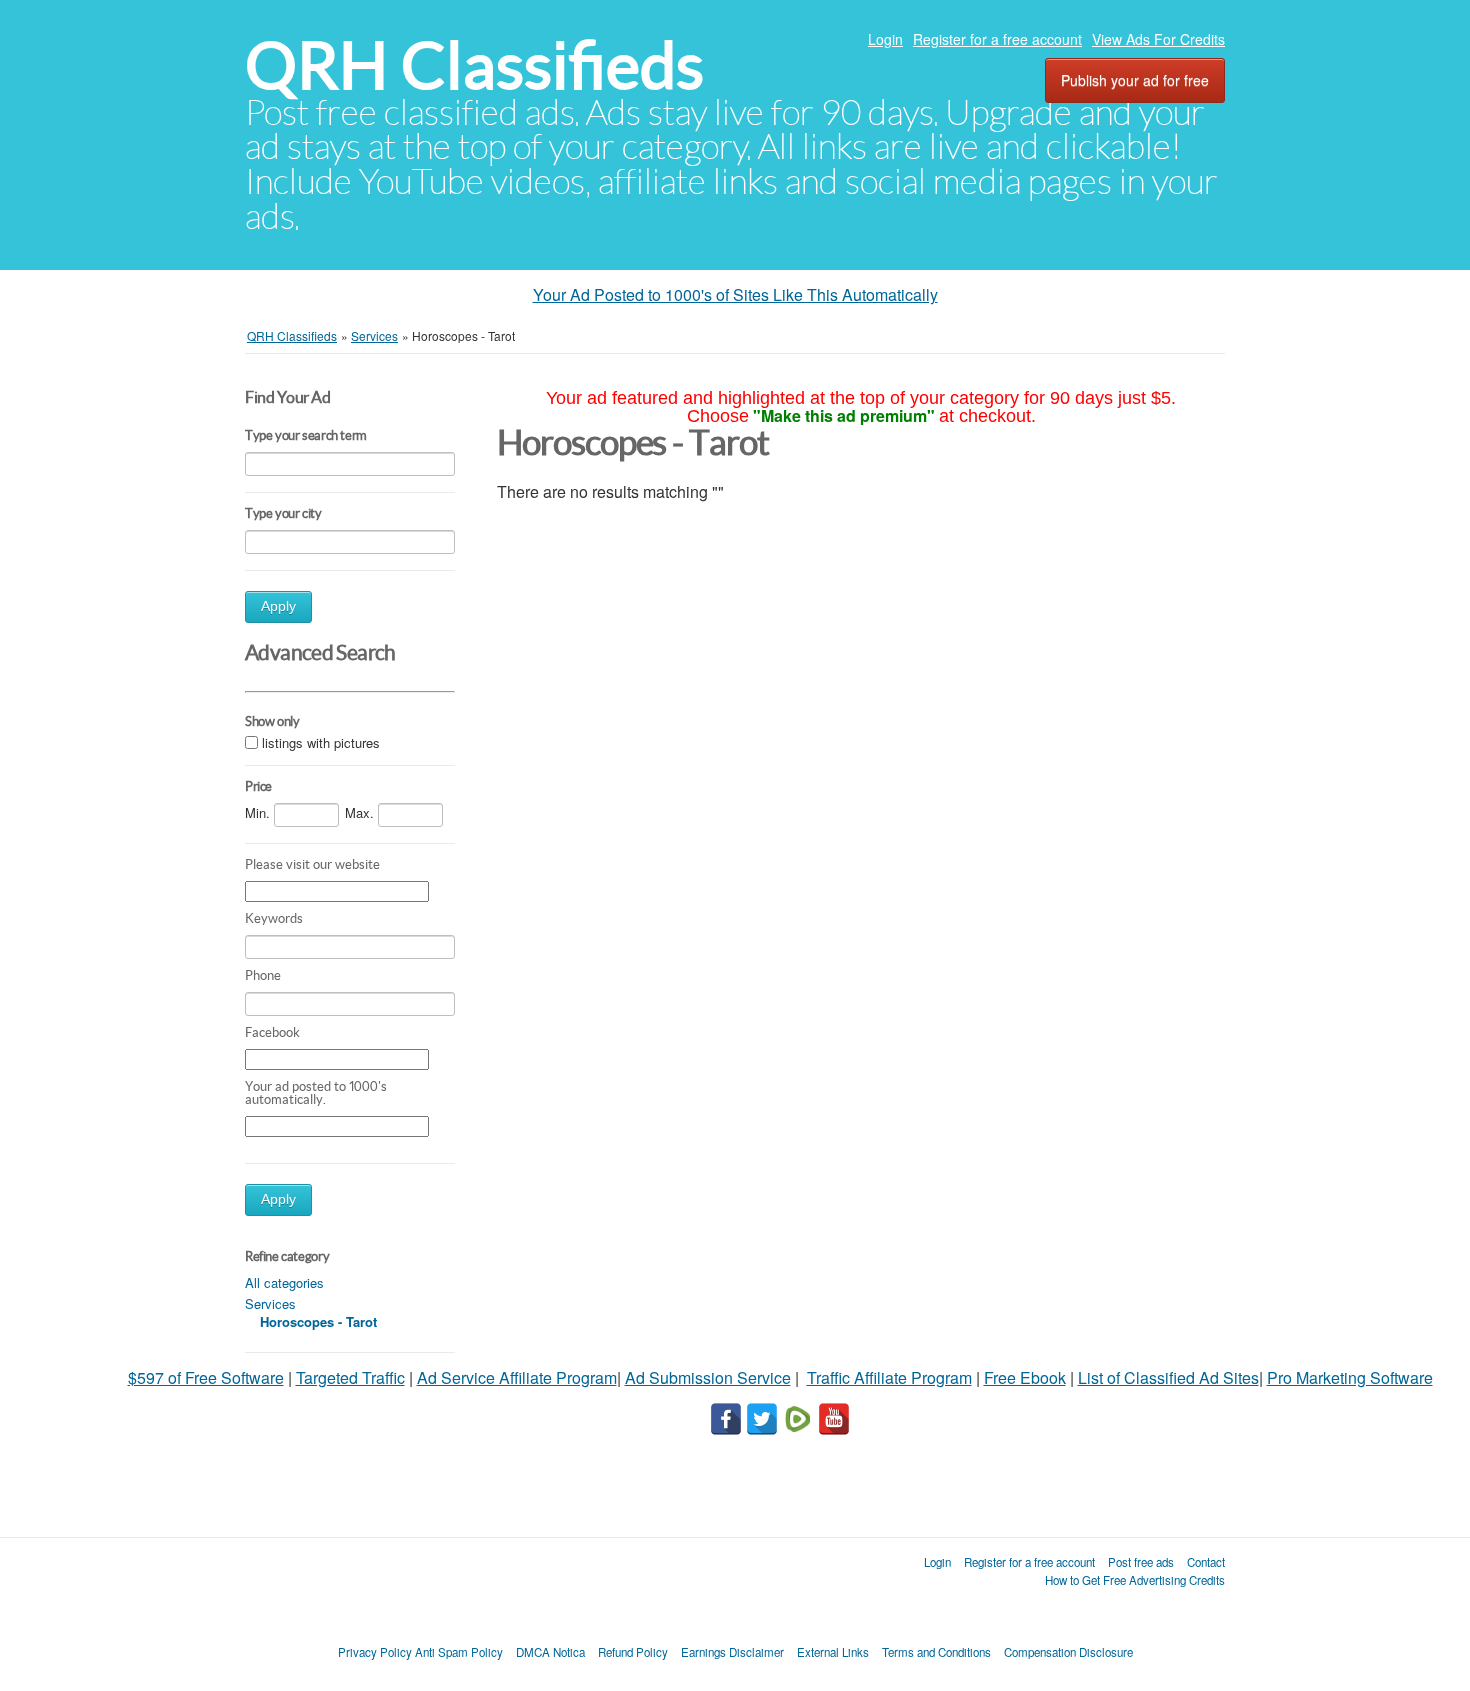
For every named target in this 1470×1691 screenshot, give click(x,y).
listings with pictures (321, 743)
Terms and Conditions (936, 1652)
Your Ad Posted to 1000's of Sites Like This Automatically (735, 294)
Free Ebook (1025, 1377)
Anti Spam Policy (459, 1652)
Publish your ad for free (1135, 80)
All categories (284, 1282)
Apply (278, 606)
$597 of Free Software (206, 1377)
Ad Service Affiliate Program (517, 1377)
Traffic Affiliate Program (889, 1377)
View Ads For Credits (1158, 39)
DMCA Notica (550, 1652)
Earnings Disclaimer (732, 1652)
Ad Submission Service (708, 1377)
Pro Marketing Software (1350, 1377)
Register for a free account (997, 39)
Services (270, 1303)
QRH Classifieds (474, 65)
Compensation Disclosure (1068, 1652)
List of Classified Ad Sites (1168, 1377)
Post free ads (1141, 1562)
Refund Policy (633, 1652)
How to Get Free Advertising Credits (1135, 1580)
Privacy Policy (375, 1652)
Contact (1206, 1562)
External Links (833, 1652)
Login (885, 39)
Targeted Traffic (350, 1377)
